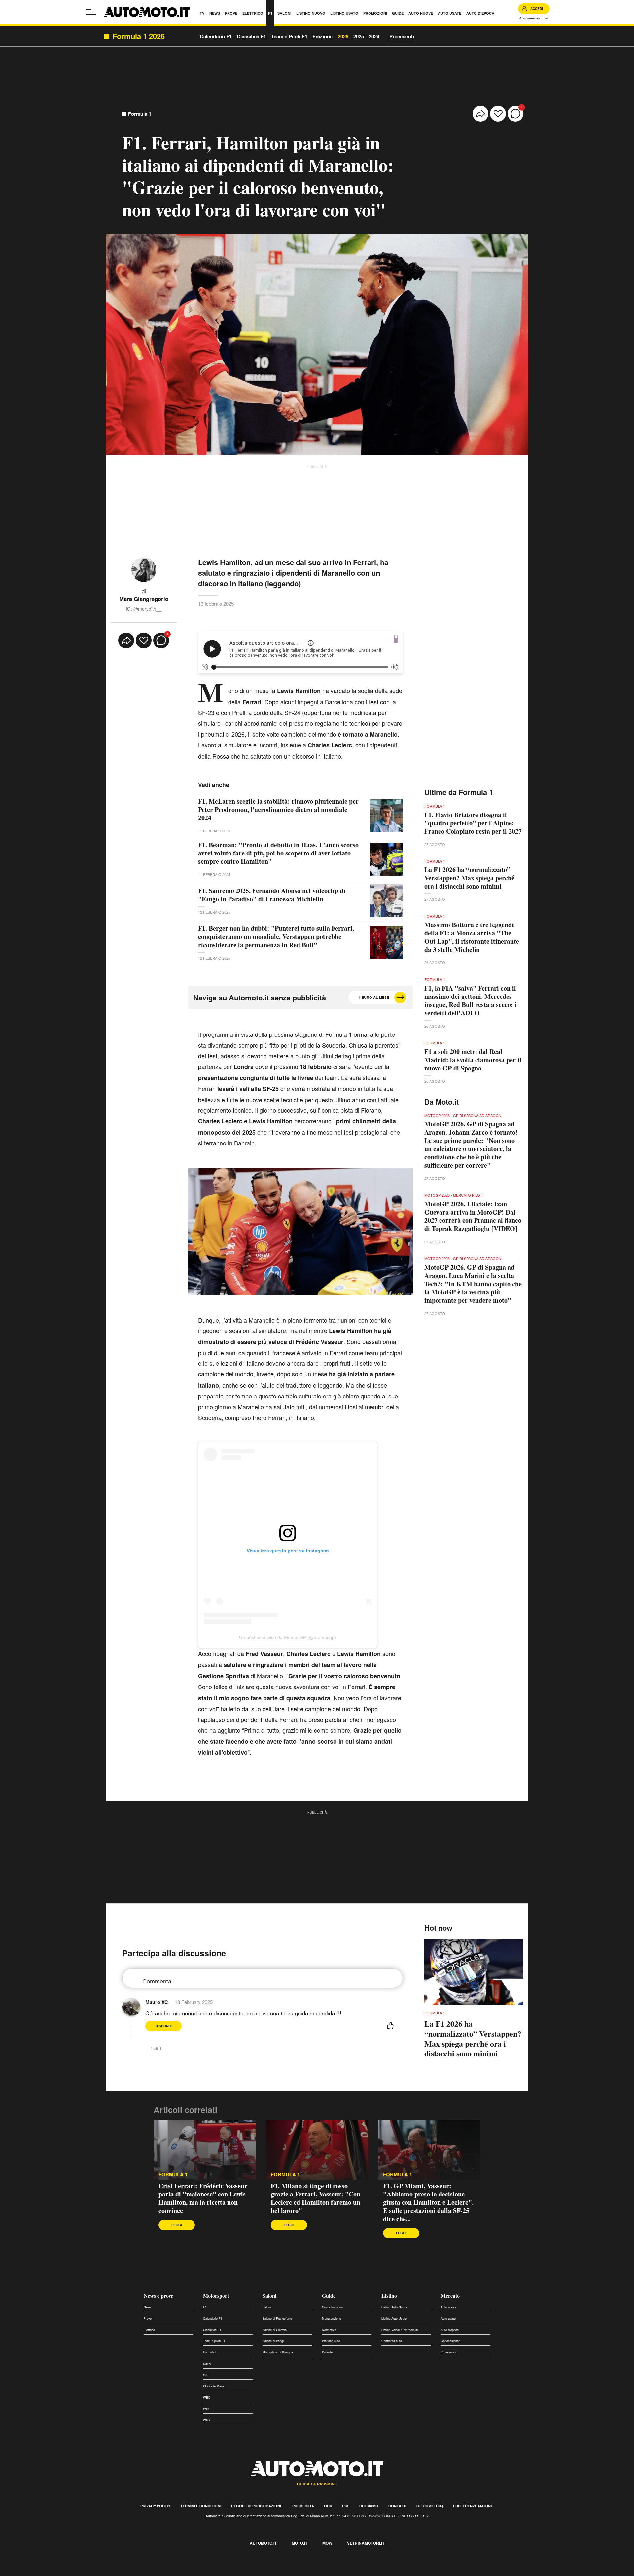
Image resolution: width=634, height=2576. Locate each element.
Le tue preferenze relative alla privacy (103, 2565)
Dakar (207, 2364)
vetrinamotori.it (366, 2543)
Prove (148, 2319)
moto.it (299, 2543)
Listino (389, 2295)
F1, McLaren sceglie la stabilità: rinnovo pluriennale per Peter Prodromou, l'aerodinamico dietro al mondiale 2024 (278, 809)
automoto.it (263, 2543)
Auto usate (448, 2319)
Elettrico (149, 2330)
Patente (327, 2352)
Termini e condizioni (201, 2506)
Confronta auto (392, 2341)
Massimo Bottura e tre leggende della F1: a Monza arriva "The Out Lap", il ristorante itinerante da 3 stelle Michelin (472, 937)
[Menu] (91, 12)
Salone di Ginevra (275, 2330)
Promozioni (448, 2352)
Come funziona (332, 2307)
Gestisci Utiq (430, 2506)
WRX (207, 2420)
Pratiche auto (331, 2341)
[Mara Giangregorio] (144, 569)
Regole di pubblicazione (257, 2506)
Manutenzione (332, 2319)
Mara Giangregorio (144, 599)
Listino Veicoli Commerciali (400, 2330)
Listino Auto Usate (394, 2319)
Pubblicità (303, 2506)
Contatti (397, 2506)
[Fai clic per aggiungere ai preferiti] (498, 114)
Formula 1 (140, 114)
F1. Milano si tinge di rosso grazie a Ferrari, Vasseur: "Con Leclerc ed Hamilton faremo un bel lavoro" (316, 2198)
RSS (346, 2506)
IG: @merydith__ (144, 609)
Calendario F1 (213, 2319)
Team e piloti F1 (214, 2341)
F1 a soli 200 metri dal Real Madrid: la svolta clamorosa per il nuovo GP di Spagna (473, 1060)
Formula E (210, 2352)
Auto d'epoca (450, 2330)
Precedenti (402, 36)
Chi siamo (369, 2506)
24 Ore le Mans (214, 2386)
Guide (329, 2295)
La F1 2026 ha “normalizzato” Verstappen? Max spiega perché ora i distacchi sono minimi (469, 878)
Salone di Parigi (273, 2341)
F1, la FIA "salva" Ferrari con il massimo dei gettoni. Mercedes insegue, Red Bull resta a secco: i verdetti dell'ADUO (471, 1000)
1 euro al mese (374, 997)
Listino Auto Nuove (394, 2307)
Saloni (269, 2295)
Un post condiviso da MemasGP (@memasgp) (288, 1637)
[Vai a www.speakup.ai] (396, 639)
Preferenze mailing (473, 2506)
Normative (329, 2330)
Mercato (450, 2295)
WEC (207, 2397)
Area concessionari (534, 18)
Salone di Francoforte (277, 2319)
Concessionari (451, 2341)
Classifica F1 (212, 2330)
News (148, 2307)
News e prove (158, 2295)
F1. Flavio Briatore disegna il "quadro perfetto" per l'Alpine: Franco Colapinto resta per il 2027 (473, 823)
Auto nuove (449, 2307)
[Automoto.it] (147, 12)
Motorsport (216, 2295)
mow (327, 2543)
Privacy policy (155, 2506)
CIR (206, 2375)
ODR (328, 2506)
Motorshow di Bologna (278, 2352)
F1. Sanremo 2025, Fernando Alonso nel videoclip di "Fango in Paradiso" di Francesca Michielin (272, 895)
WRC (207, 2409)
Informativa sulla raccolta (29, 2565)
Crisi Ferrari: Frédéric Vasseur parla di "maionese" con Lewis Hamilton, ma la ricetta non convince (203, 2198)
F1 (205, 2307)
